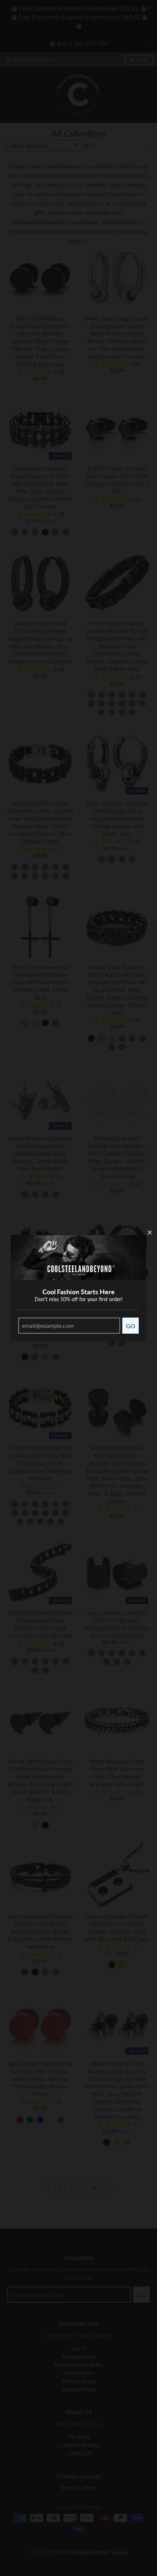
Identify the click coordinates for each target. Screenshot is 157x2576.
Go (131, 1326)
